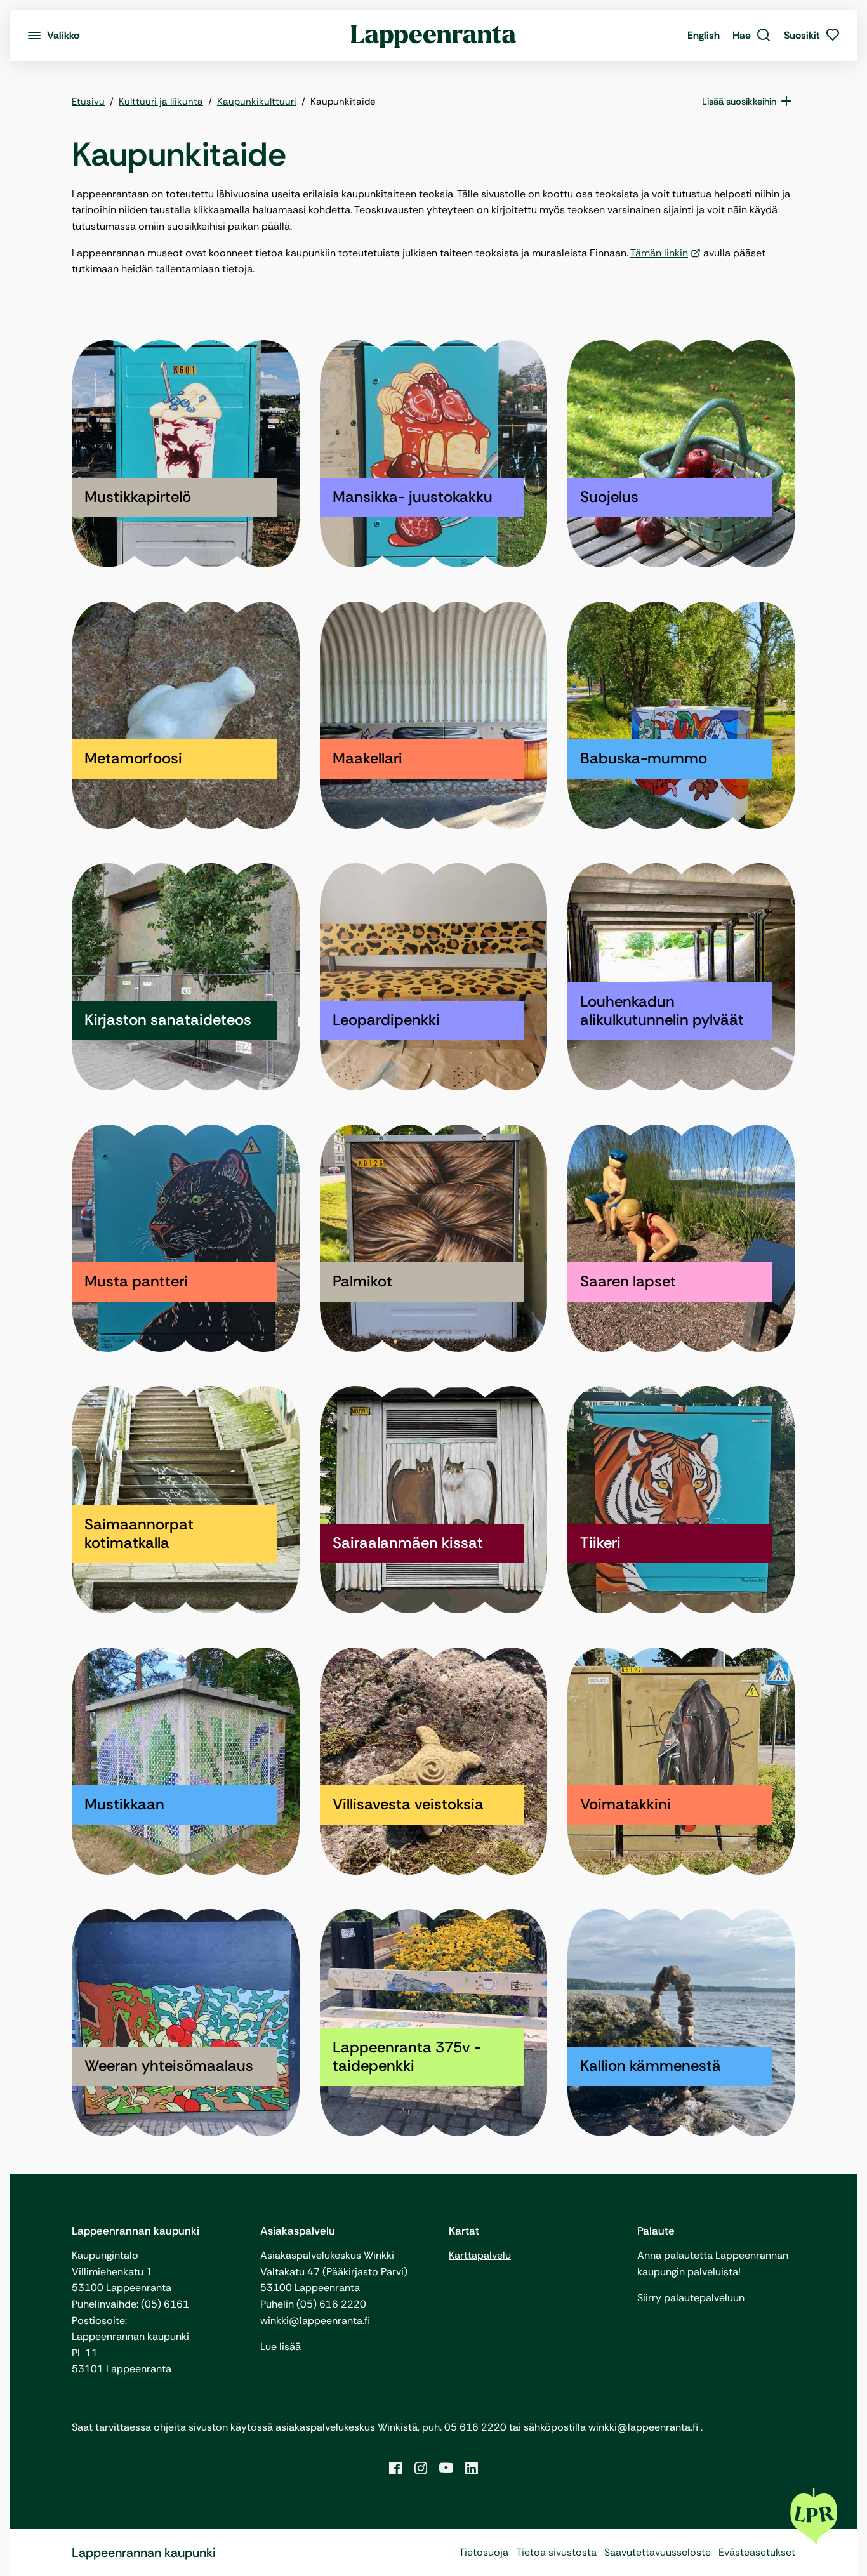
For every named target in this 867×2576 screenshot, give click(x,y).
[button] (752, 36)
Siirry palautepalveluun (691, 2298)
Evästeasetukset (757, 2552)
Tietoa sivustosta (556, 2552)
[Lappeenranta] (434, 36)
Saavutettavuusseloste (658, 2552)
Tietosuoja (484, 2552)
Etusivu (88, 102)
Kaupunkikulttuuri (257, 102)
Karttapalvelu (480, 2255)
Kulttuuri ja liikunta (161, 102)
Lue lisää (281, 2347)
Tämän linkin (659, 253)
